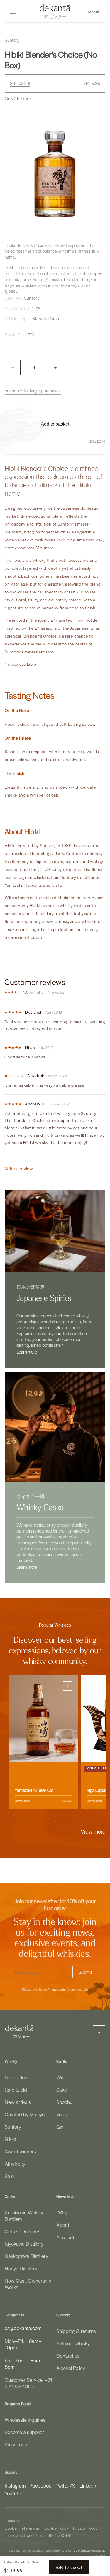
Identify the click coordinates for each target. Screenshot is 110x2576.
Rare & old (16, 2090)
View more (93, 1831)
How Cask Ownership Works (28, 2284)
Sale (9, 2176)
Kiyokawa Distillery (24, 2244)
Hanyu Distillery (21, 2268)
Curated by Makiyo (25, 2114)
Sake (62, 2090)
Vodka (63, 2114)
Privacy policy (57, 1990)
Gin (60, 2127)
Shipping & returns (76, 2331)
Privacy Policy (85, 2528)
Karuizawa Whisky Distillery (24, 2216)
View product (22, 1801)
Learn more (27, 1352)
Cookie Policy (56, 2528)
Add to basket (69, 2567)
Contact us (68, 2356)
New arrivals (18, 2102)
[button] (94, 11)
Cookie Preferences (22, 2528)
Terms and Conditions (24, 2535)
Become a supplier (24, 2432)
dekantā (11, 2521)
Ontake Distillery (22, 2231)
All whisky (15, 2164)
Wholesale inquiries (25, 2420)
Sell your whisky (73, 2343)
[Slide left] (42, 1821)
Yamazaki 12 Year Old (34, 1790)
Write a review (19, 1169)
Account (65, 2237)
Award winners (20, 2151)
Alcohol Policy (71, 2368)
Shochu (64, 2102)
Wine (62, 2077)
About (63, 2225)
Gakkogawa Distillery (26, 2256)
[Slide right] (68, 1821)
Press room (16, 2444)
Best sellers (17, 2077)
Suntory (13, 2127)
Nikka (11, 2139)
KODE (66, 2535)
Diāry (62, 2212)
